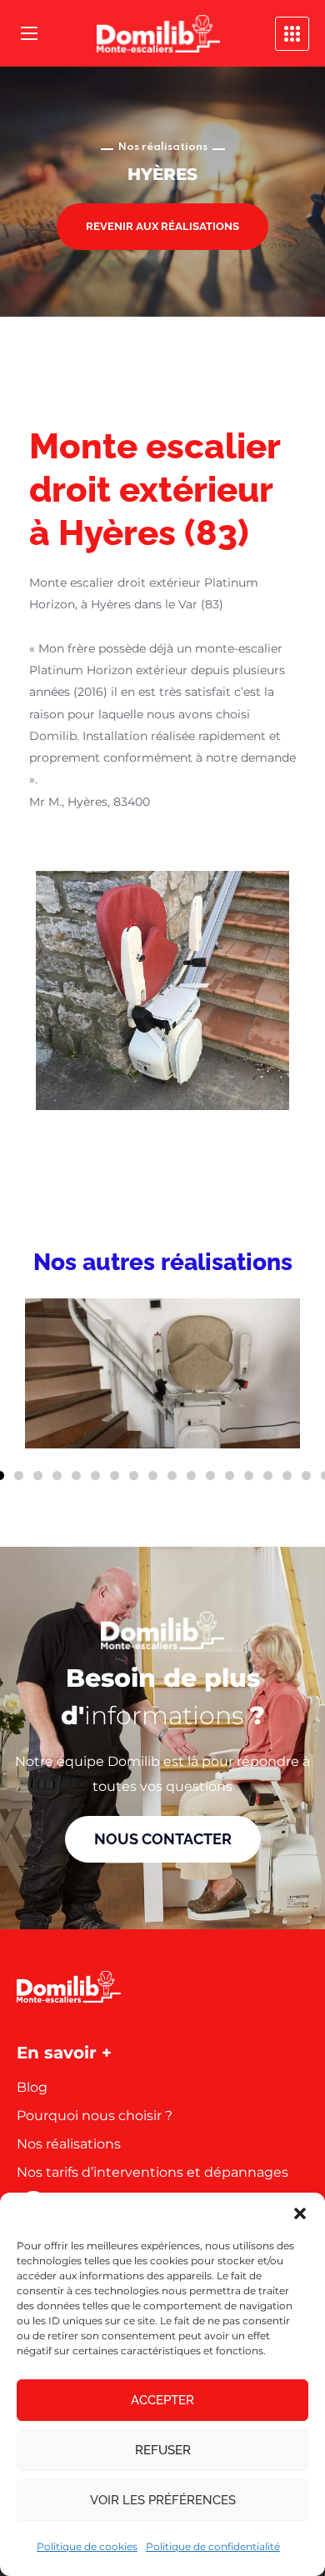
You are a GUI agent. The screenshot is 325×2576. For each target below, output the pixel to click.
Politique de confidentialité (213, 2546)
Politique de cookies (87, 2546)
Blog (32, 2087)
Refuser (163, 2450)
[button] (300, 2213)
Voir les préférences (163, 2500)
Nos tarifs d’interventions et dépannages (152, 2172)
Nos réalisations (69, 2144)
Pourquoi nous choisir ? (95, 2116)
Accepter (162, 2400)
